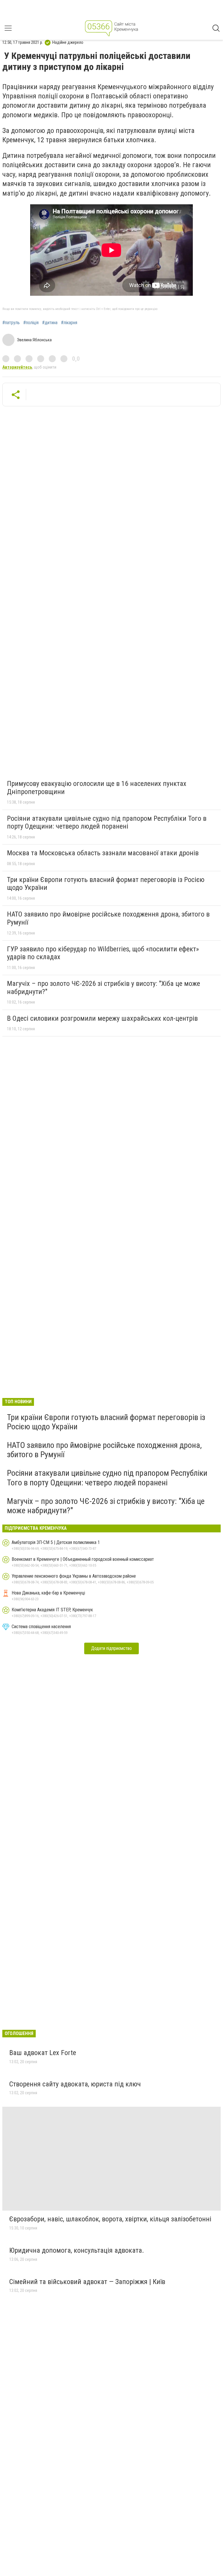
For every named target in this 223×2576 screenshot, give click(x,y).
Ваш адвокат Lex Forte (43, 2053)
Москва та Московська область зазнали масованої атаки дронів (103, 853)
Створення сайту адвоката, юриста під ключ (75, 2084)
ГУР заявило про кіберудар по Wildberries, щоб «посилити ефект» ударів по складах (103, 953)
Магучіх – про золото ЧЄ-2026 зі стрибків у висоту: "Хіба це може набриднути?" (104, 988)
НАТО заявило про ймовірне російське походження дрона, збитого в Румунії (108, 918)
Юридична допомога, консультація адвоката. (77, 2250)
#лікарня (69, 323)
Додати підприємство (111, 1648)
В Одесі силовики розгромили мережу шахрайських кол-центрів (102, 1018)
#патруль (11, 323)
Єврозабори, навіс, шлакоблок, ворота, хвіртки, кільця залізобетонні (110, 2219)
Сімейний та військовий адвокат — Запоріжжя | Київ (87, 2282)
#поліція (31, 323)
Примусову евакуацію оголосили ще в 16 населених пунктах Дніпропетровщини (97, 788)
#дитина (50, 323)
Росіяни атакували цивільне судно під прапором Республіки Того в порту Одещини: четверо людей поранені (107, 822)
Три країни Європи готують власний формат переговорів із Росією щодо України (106, 884)
